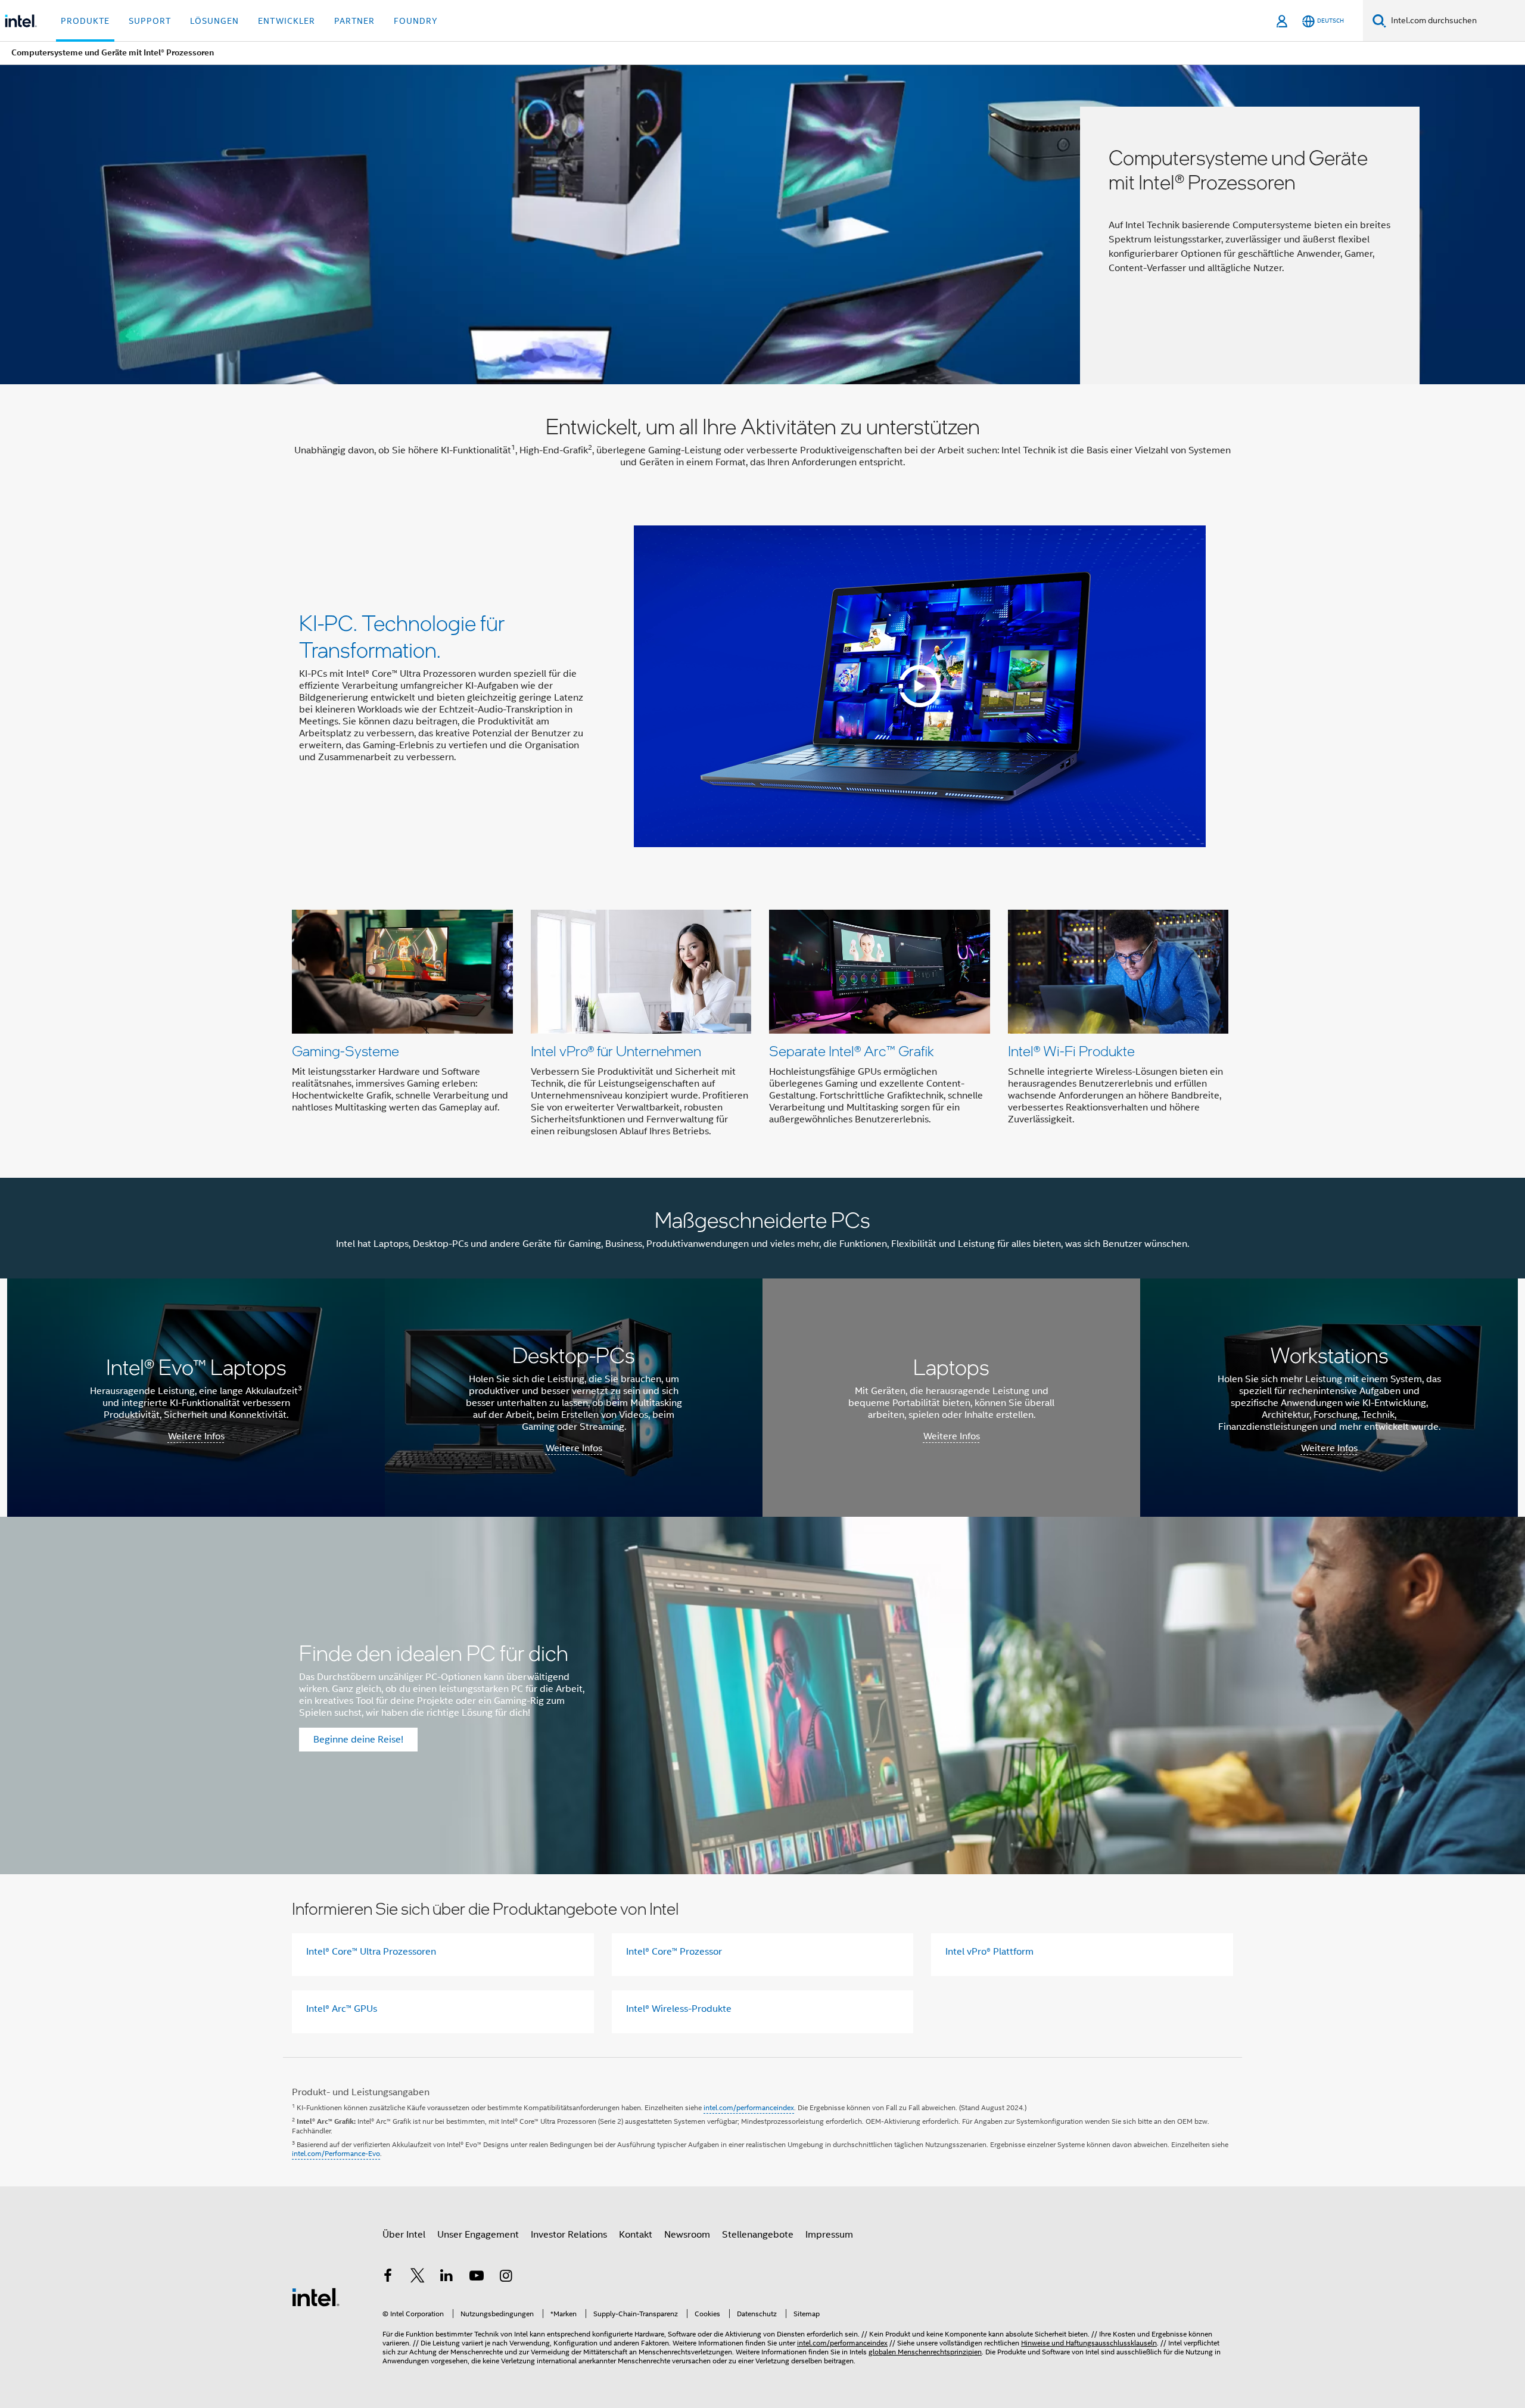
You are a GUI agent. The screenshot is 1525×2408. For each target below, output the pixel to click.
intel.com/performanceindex (749, 2107)
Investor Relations (569, 2235)
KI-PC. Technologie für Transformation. (402, 636)
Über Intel (404, 2235)
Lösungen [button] (214, 21)
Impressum (829, 2235)
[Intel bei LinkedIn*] (447, 2278)
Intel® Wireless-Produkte (679, 2009)
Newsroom (687, 2235)
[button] (762, 1027)
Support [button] (150, 21)
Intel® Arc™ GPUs (342, 2009)
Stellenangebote (758, 2235)
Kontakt (636, 2235)
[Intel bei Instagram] (506, 2278)
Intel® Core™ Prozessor (674, 1952)
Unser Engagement (478, 2235)
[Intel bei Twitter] (418, 2278)
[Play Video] (920, 686)
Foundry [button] (416, 21)
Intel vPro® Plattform (989, 1952)
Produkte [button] (85, 21)
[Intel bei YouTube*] (477, 2278)
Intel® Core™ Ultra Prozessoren (371, 1952)
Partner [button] (354, 21)
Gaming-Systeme (346, 1051)
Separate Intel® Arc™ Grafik (852, 1051)
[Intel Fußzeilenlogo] (316, 2297)
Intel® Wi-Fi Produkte (1071, 1051)
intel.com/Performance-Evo (336, 2153)
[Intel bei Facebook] (388, 2278)
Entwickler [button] (287, 21)
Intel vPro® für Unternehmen (616, 1051)
